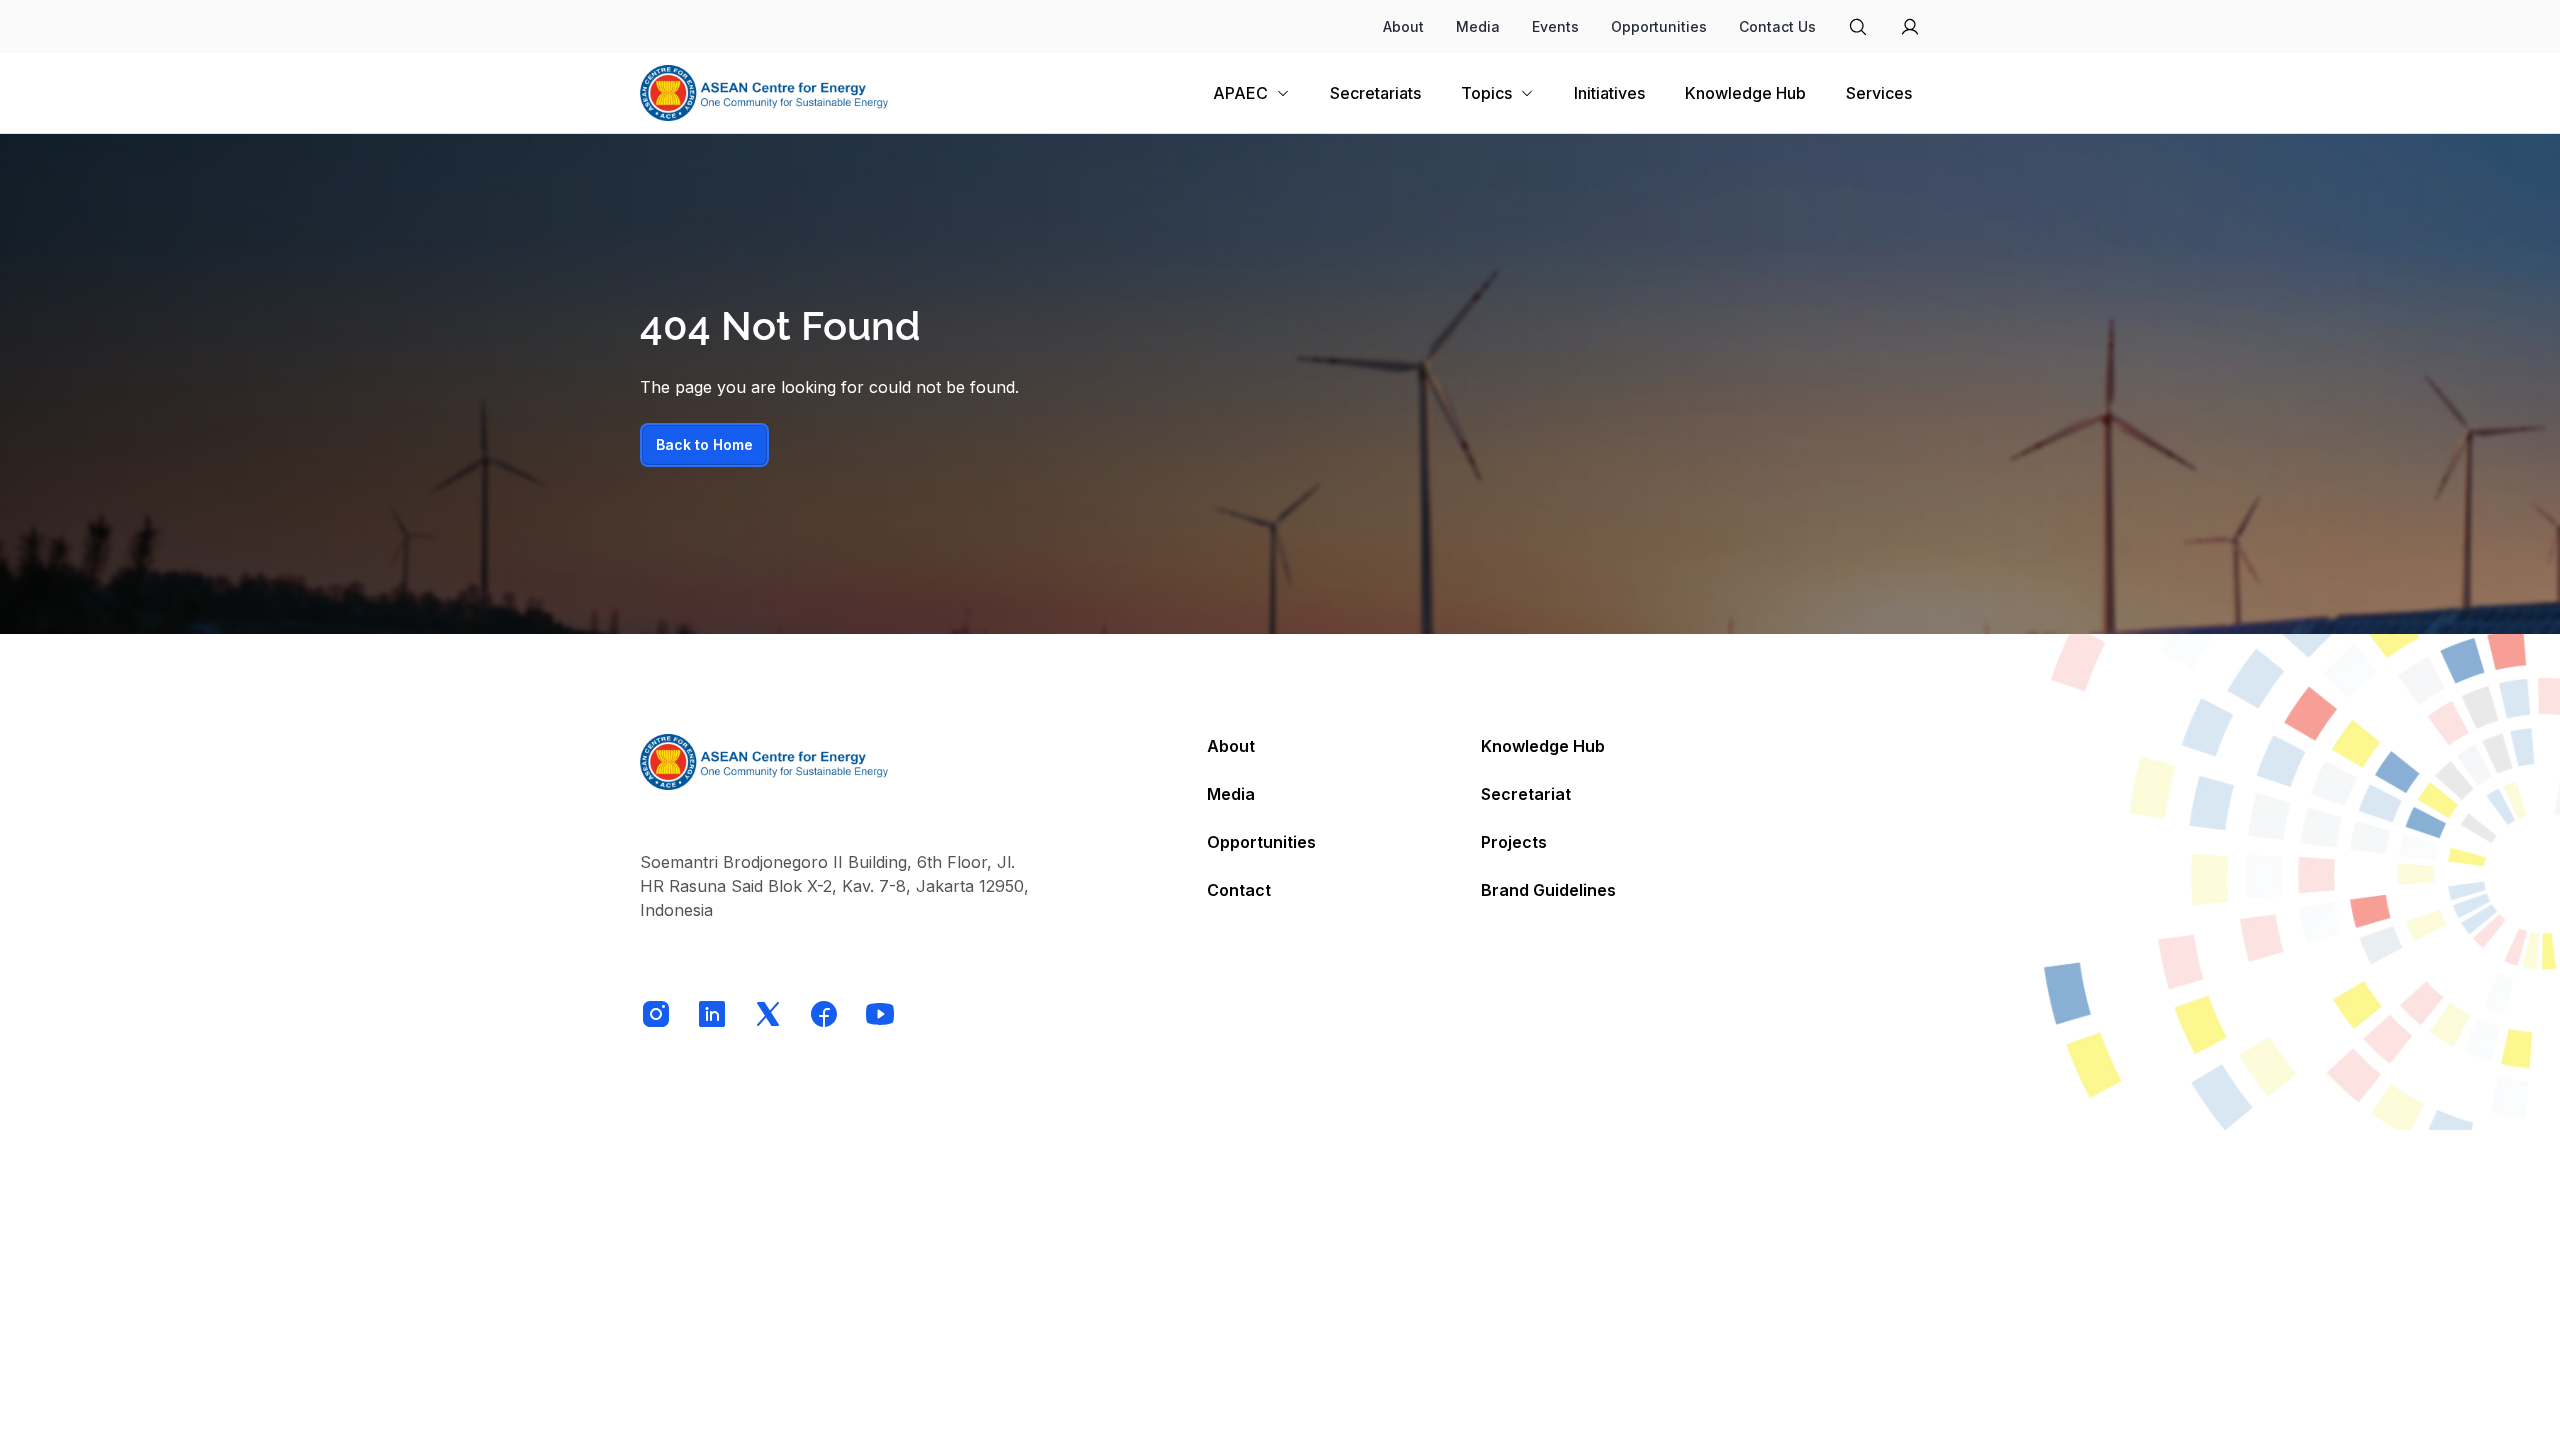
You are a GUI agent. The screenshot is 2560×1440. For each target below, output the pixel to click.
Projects (1514, 842)
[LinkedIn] (712, 1014)
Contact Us (1777, 26)
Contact (1239, 890)
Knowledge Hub (1543, 746)
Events (1555, 26)
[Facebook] (824, 1014)
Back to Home (704, 444)
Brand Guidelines (1548, 890)
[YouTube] (880, 1014)
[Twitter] (768, 1014)
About (1403, 26)
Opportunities (1659, 26)
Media (1478, 26)
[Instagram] (656, 1014)
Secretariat (1526, 794)
